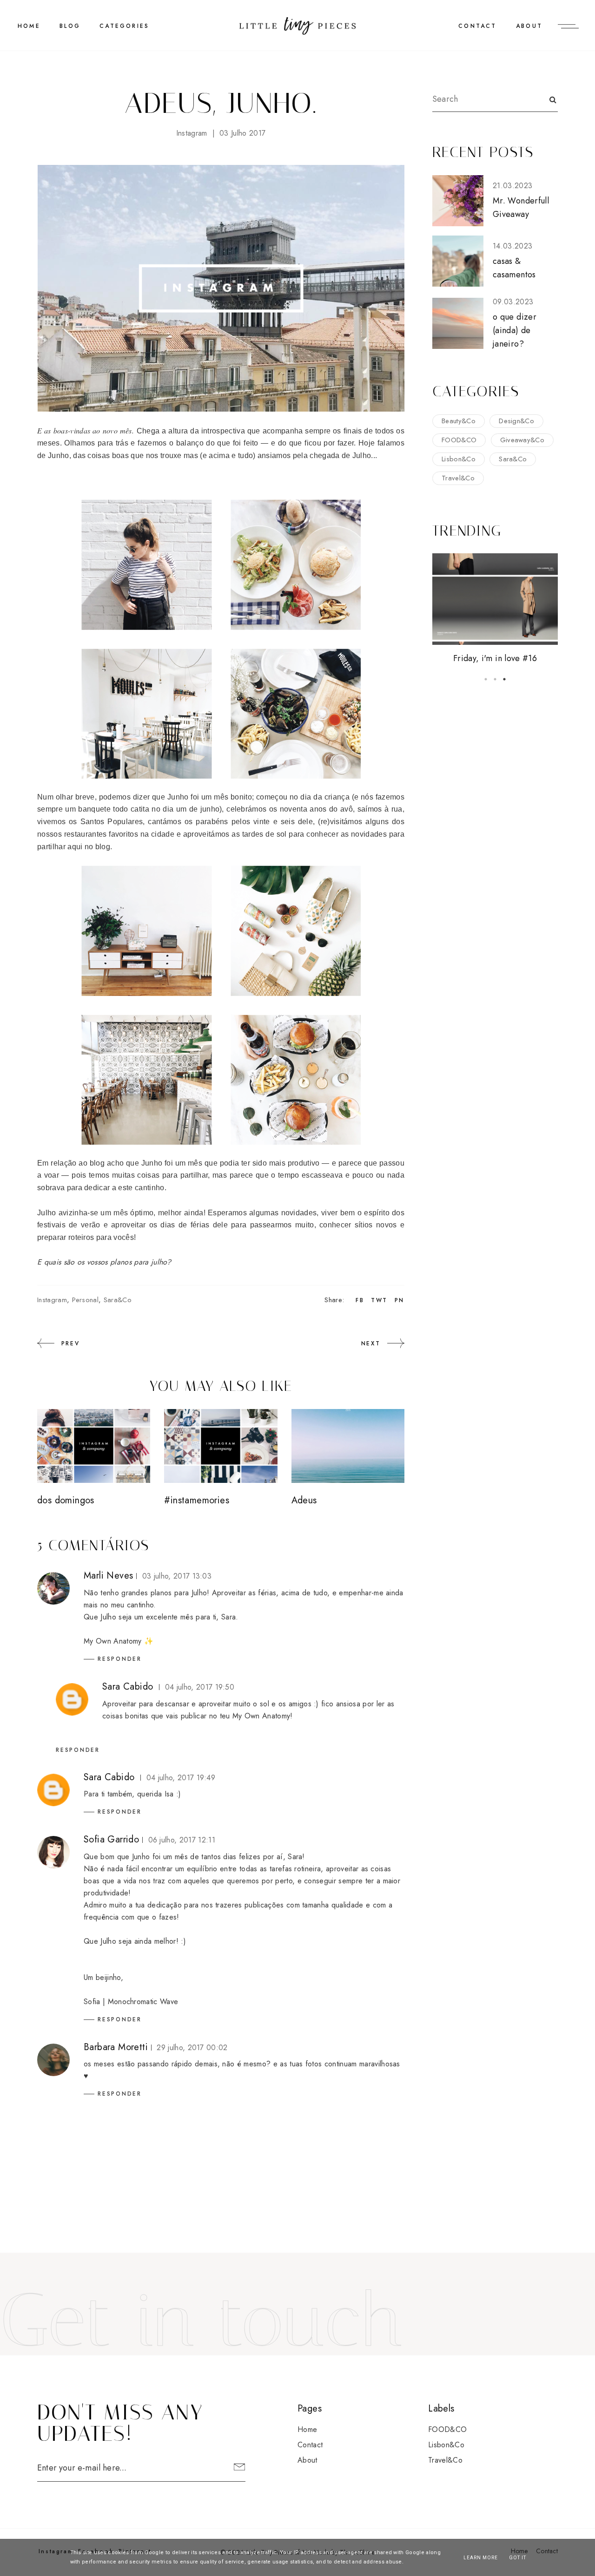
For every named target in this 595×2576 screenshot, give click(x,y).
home (29, 26)
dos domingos (66, 1500)
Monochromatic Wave (143, 2002)
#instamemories (197, 1500)
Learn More (481, 2558)
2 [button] (495, 679)
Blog (70, 26)
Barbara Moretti (116, 2047)
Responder (120, 1659)
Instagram (192, 133)
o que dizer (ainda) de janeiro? (515, 331)
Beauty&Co (459, 421)
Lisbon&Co (459, 459)
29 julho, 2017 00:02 (192, 2048)
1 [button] (486, 679)
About (529, 26)
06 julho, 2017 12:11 (182, 1840)
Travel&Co (458, 478)
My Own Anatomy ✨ (119, 1641)
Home (307, 2429)
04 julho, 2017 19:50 (200, 1687)
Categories (124, 26)
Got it (518, 2558)
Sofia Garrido (111, 1839)
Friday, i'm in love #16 (495, 658)
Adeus (304, 1500)
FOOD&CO (459, 440)
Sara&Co (118, 1300)
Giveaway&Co (522, 440)
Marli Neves (108, 1576)
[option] (495, 609)
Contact (477, 26)
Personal (86, 1300)
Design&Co (516, 421)
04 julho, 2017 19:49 (181, 1778)
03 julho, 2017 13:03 (177, 1576)
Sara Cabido (128, 1687)
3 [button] (504, 679)
